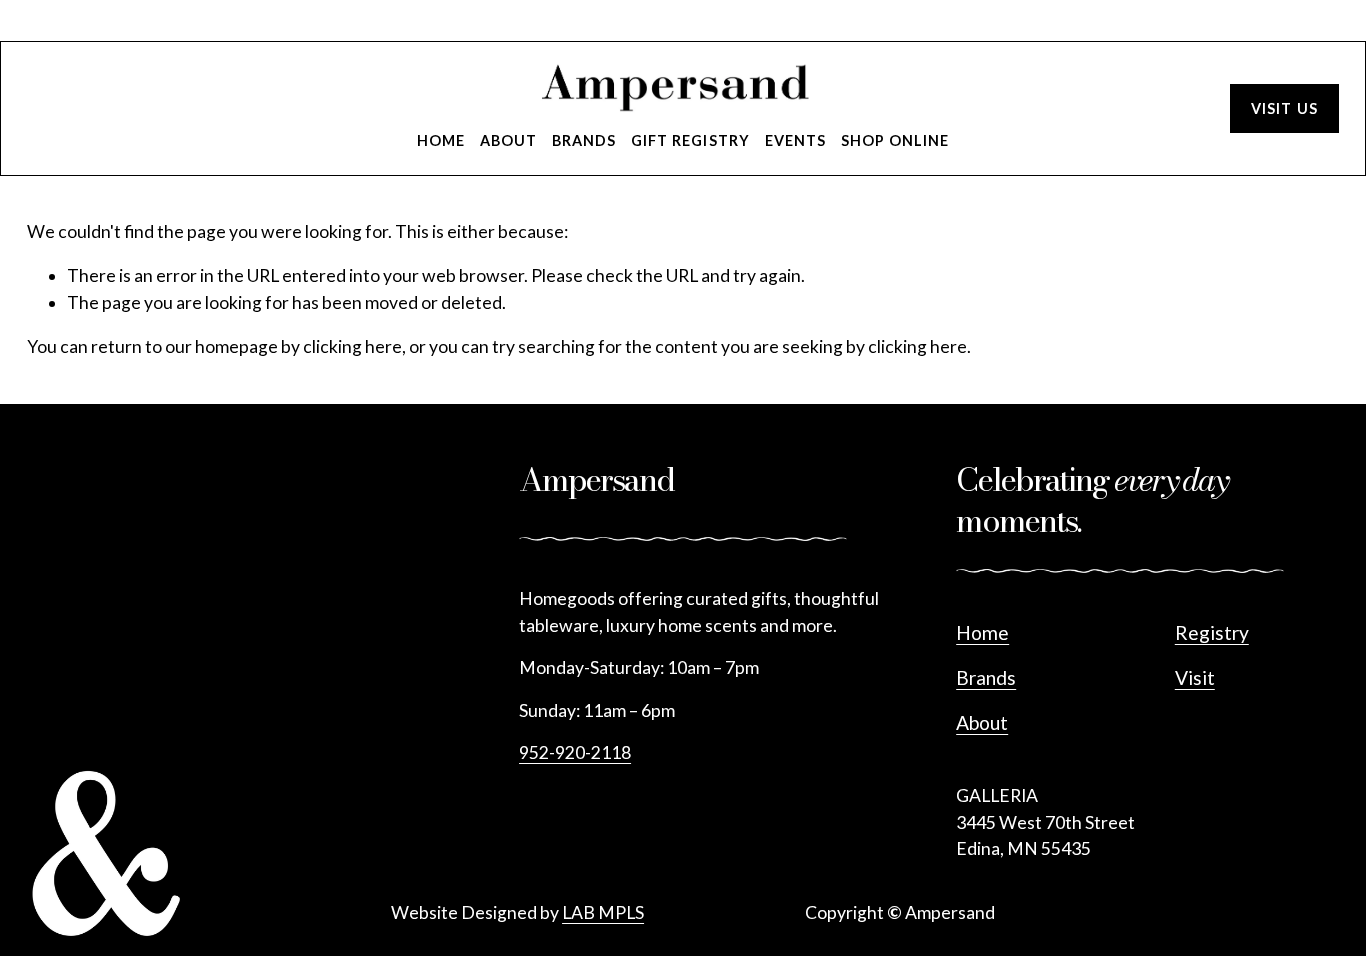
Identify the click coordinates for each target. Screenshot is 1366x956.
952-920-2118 (575, 752)
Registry (1212, 632)
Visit (1195, 677)
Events (795, 140)
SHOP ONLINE (895, 140)
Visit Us (1284, 108)
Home (441, 140)
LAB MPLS (603, 912)
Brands (584, 140)
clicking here (352, 346)
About (508, 140)
